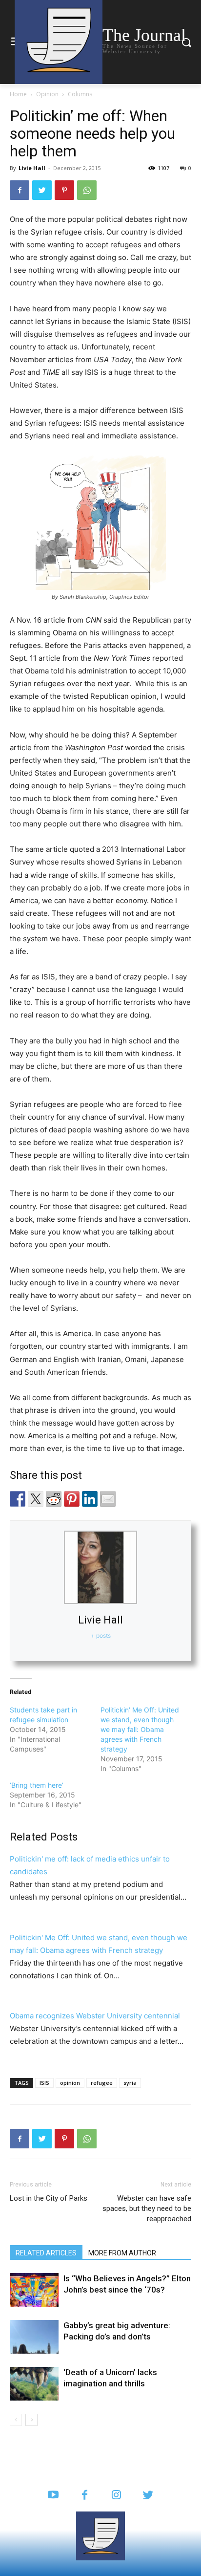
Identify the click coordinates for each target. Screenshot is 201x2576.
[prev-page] (16, 2420)
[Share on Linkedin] (90, 1499)
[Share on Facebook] (18, 1499)
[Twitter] (42, 190)
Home (18, 94)
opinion (70, 2083)
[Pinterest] (64, 190)
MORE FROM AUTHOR (122, 2253)
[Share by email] (108, 1499)
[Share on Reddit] (54, 1499)
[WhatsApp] (87, 190)
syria (130, 2083)
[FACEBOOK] (85, 2496)
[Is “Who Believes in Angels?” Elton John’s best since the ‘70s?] (34, 2290)
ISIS (44, 2083)
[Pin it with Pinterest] (72, 1499)
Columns (80, 94)
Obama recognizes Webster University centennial (95, 2016)
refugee (102, 2083)
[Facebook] (20, 190)
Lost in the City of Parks (49, 2198)
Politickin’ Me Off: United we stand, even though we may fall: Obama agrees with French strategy (140, 1729)
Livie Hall (32, 168)
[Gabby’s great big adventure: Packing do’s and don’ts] (34, 2337)
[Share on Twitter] (36, 1499)
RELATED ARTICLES (46, 2253)
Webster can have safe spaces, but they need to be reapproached (147, 2208)
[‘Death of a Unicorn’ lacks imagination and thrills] (34, 2384)
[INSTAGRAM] (116, 2496)
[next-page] (31, 2420)
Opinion (47, 94)
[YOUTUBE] (53, 2496)
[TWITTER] (148, 2496)
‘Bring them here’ (37, 1785)
